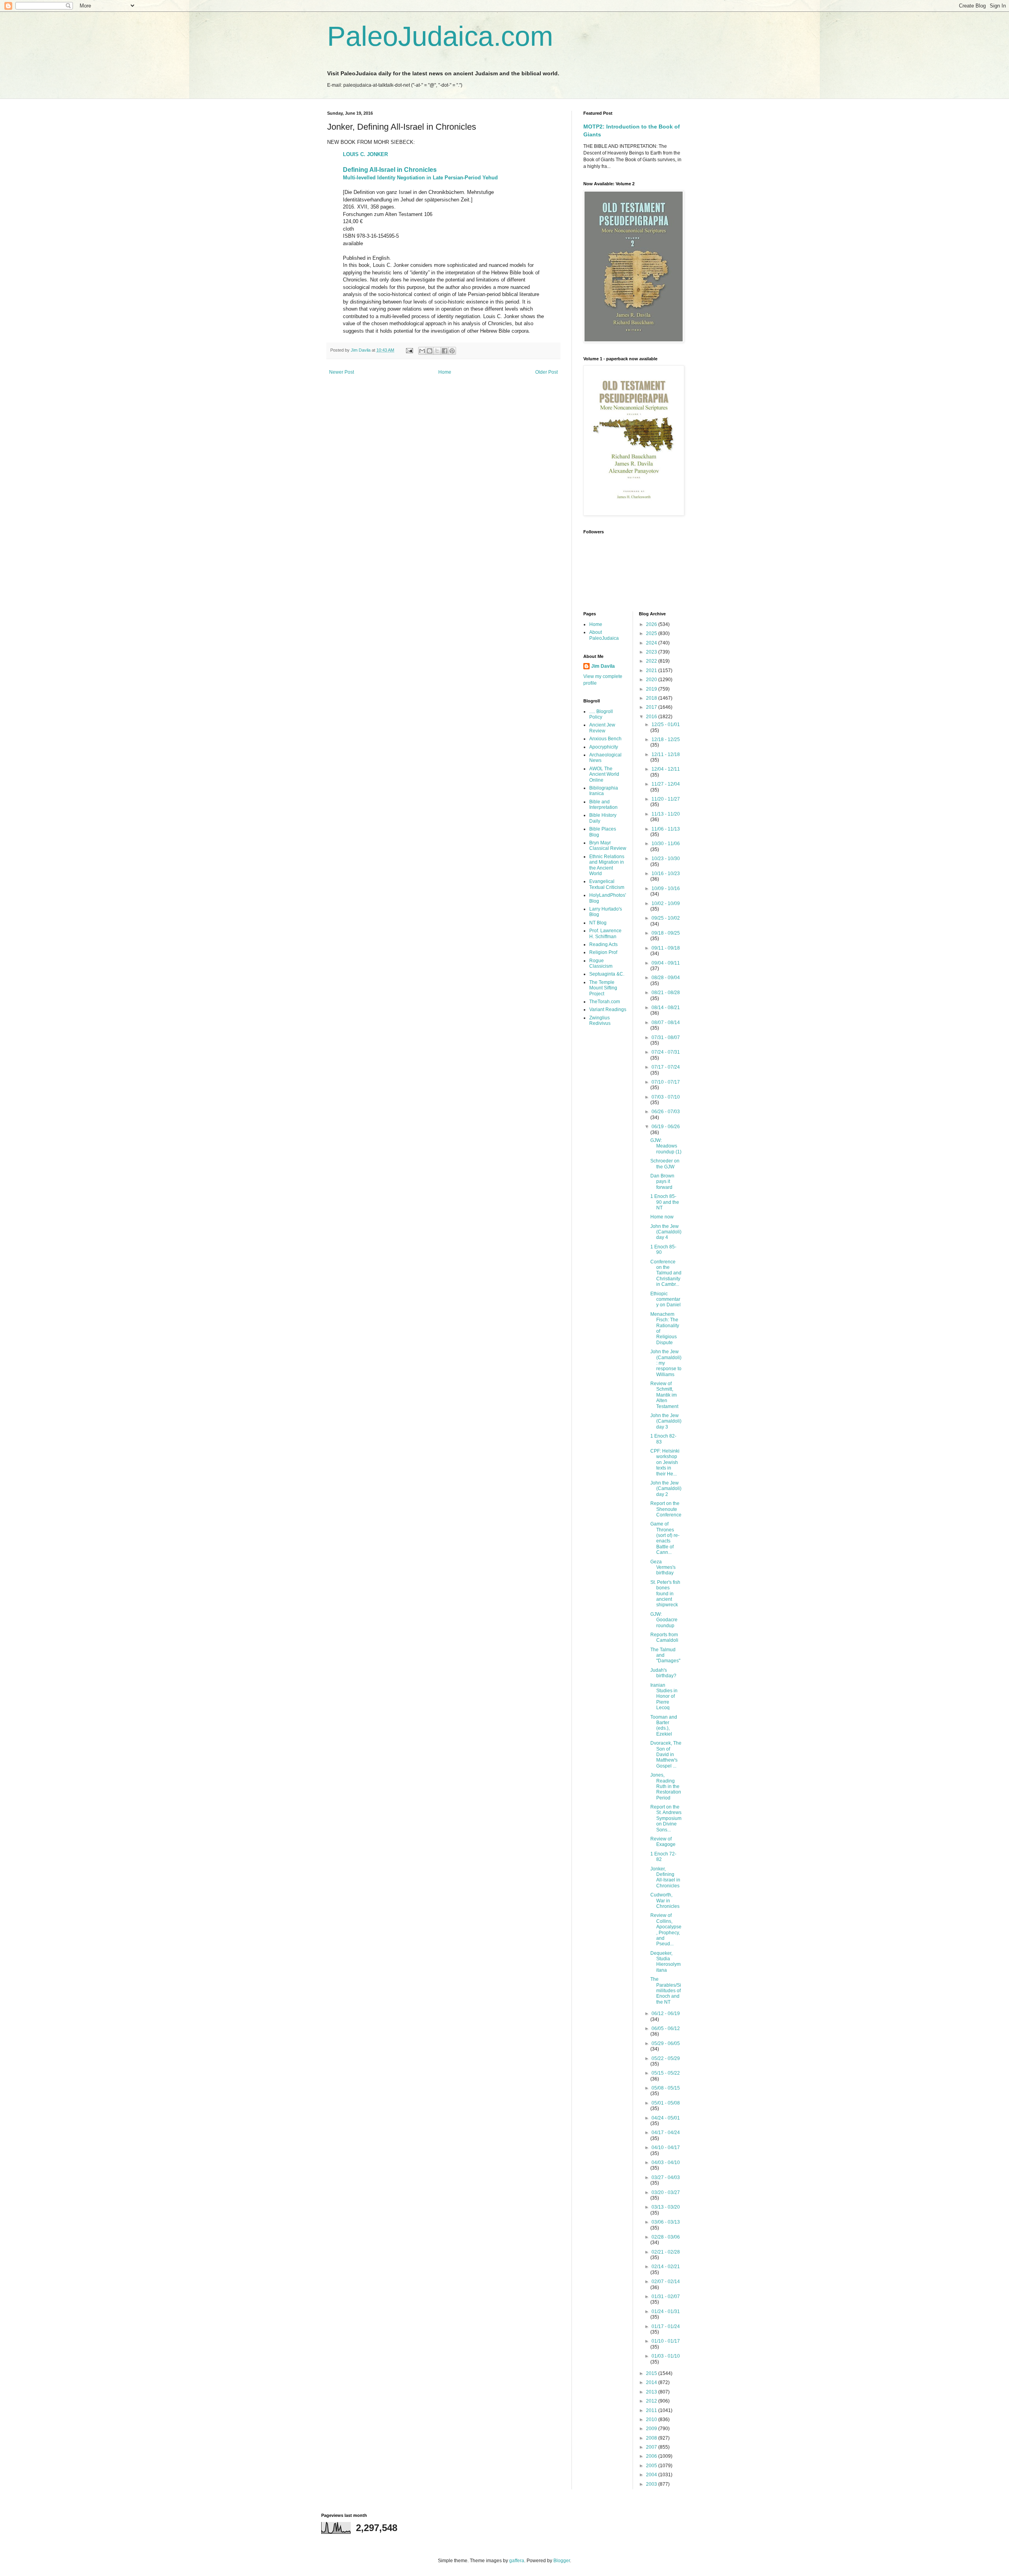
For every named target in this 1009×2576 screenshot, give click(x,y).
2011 (652, 2410)
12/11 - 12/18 (666, 754)
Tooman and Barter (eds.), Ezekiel (664, 1726)
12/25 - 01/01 (666, 725)
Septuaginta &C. (607, 974)
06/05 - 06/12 (666, 2028)
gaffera (517, 2561)
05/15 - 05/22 (666, 2073)
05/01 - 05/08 (666, 2103)
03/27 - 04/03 (666, 2177)
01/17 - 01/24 (666, 2326)
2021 (652, 671)
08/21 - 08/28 (666, 993)
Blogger (562, 2561)
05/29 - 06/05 (666, 2043)
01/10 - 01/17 (666, 2341)
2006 (652, 2456)
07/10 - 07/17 (666, 1082)
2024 (652, 643)
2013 (652, 2392)
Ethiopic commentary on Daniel (666, 1299)
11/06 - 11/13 (666, 829)
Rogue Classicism (601, 963)
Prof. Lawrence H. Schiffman (605, 933)
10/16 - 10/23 (666, 874)
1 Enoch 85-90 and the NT (665, 1202)
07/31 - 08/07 (666, 1037)
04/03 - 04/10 (666, 2162)
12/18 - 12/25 (666, 739)
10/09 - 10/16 (666, 888)
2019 (652, 689)
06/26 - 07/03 (666, 1112)
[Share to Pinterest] (452, 351)
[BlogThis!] (430, 351)
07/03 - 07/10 (666, 1097)
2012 (652, 2401)
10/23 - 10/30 (666, 859)
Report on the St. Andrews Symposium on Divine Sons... (666, 1818)
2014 (652, 2382)
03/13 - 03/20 (666, 2207)
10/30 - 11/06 (666, 844)
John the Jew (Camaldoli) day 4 (666, 1232)
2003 (652, 2484)
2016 (652, 717)
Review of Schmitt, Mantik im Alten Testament (664, 1395)
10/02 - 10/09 (666, 903)
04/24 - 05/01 (666, 2118)
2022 (652, 661)
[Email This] (422, 351)
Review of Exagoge (663, 1842)
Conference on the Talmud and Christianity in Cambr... (666, 1273)
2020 (652, 680)
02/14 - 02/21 (666, 2267)
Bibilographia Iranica (604, 791)
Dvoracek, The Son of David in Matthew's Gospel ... (666, 1755)
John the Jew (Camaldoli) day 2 (666, 1489)
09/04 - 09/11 (666, 963)
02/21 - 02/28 (666, 2252)
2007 (652, 2447)
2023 (652, 652)
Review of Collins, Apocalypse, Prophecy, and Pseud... (666, 1930)
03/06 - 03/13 (666, 2222)
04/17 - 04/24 (666, 2133)
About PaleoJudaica (604, 635)
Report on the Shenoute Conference (666, 1509)
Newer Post (342, 372)
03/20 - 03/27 (666, 2192)
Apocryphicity (604, 747)
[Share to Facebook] (445, 351)
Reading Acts (603, 944)
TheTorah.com (605, 1002)
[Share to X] (437, 351)
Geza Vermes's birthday (663, 1567)
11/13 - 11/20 (666, 814)
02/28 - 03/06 (666, 2237)
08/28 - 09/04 (666, 978)
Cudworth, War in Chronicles (665, 1901)
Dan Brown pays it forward (662, 1182)
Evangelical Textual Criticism (607, 884)
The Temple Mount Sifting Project (603, 988)
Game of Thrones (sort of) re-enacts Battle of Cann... (665, 1538)
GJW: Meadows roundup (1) (666, 1146)
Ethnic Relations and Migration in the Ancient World (607, 865)
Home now (662, 1217)
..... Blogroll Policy (601, 714)
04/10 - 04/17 (666, 2148)
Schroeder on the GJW (665, 1164)
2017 (652, 707)
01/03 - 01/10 (666, 2356)
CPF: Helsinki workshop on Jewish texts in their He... (665, 1462)
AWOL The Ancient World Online (604, 774)
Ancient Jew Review (602, 728)
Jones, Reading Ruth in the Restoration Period (666, 1786)
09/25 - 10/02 (666, 918)
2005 (652, 2466)
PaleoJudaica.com (440, 36)
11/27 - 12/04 (666, 784)
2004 (652, 2475)
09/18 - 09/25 (666, 933)
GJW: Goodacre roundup (664, 1620)
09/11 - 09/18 (666, 948)
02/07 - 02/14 (666, 2282)
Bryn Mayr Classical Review (608, 846)
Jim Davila (603, 666)
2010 (652, 2420)
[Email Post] (409, 350)
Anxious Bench (605, 739)
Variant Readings (608, 1010)
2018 (652, 698)
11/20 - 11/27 (666, 799)
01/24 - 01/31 (666, 2312)
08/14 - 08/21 (666, 1008)
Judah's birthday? (663, 1673)
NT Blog (598, 923)
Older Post (546, 372)
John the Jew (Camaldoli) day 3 (666, 1421)
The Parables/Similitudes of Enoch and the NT (666, 1991)
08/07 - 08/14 (666, 1023)
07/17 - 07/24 (666, 1067)
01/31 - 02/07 (666, 2297)
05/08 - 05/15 (666, 2088)
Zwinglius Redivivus (600, 1021)
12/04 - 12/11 (666, 769)
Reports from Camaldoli (664, 1637)
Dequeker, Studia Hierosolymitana (666, 1962)
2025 (652, 633)
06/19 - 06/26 (666, 1127)
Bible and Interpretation (603, 805)
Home (445, 372)
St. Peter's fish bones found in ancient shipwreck (665, 1594)
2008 (652, 2438)
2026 (652, 624)
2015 (652, 2373)
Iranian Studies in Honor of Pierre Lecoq (664, 1697)
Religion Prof (603, 952)
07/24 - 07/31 (666, 1052)
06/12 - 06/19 (666, 2013)
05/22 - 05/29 (666, 2058)
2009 (652, 2429)
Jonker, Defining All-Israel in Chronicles (665, 1877)
